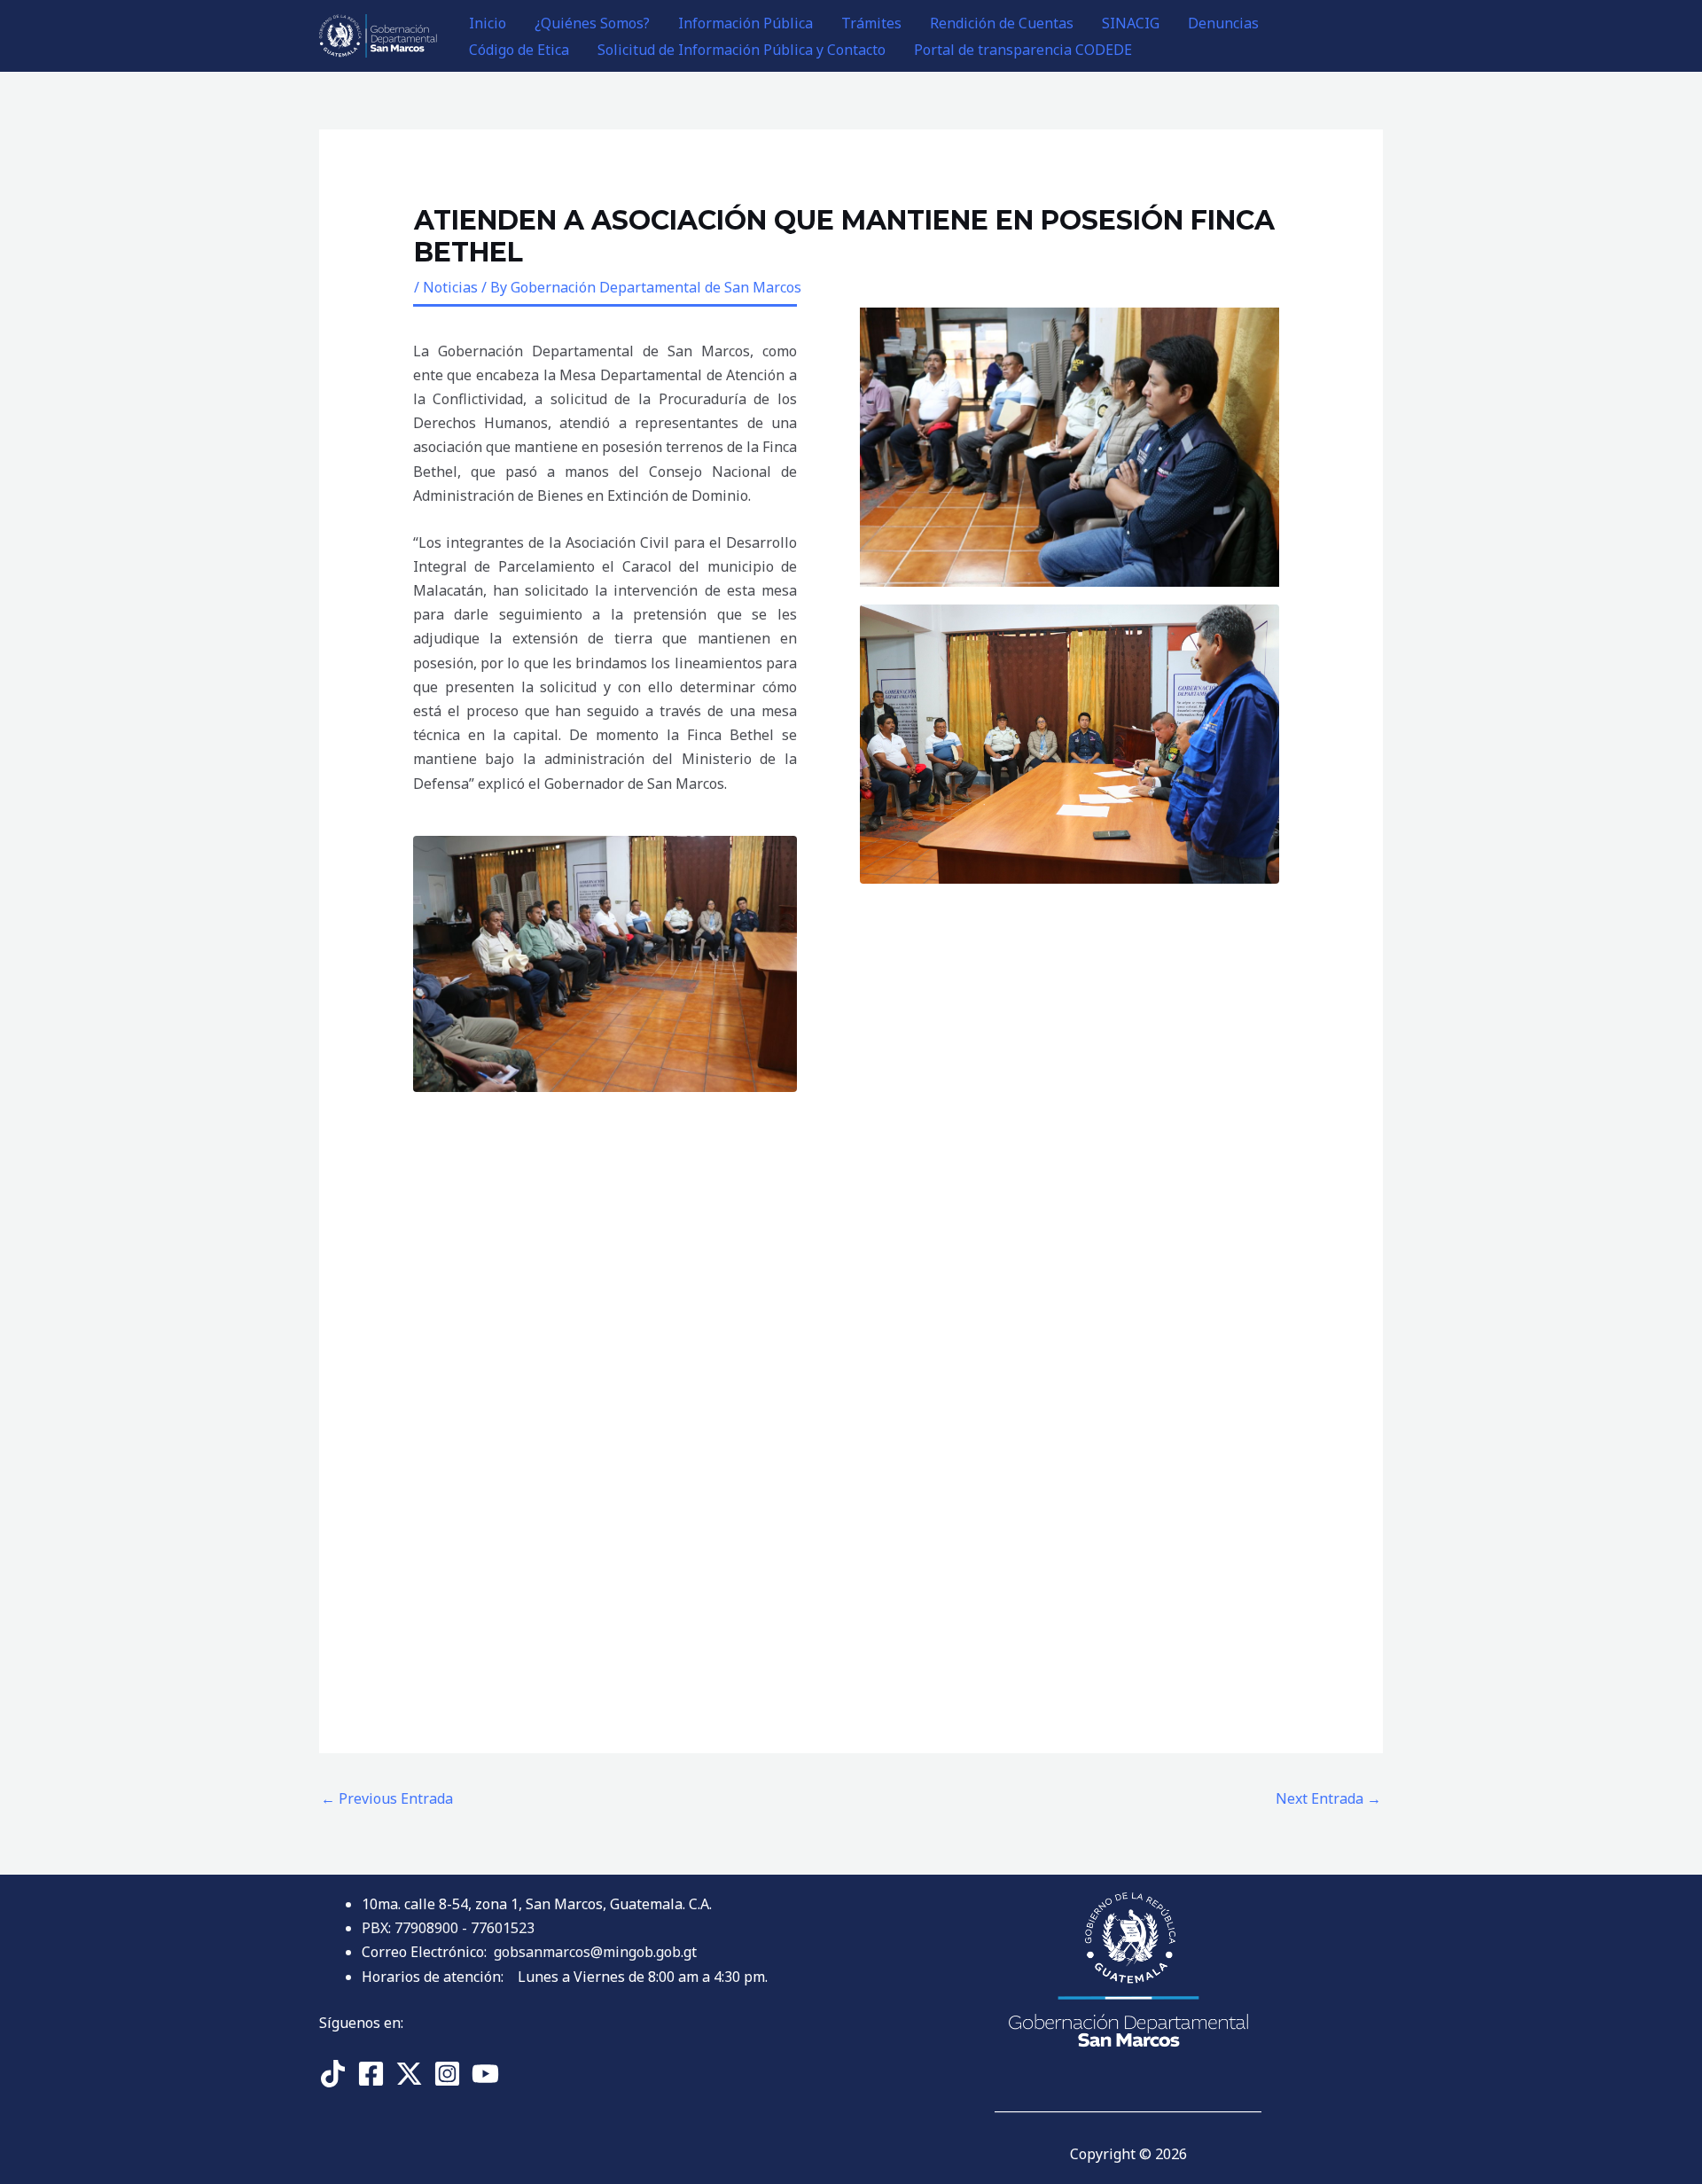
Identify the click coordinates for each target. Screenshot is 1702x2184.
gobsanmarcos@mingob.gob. (595, 1952)
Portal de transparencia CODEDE (1023, 50)
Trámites (871, 23)
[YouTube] (485, 2074)
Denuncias (1223, 23)
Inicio (488, 23)
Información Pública (746, 23)
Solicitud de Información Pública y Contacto (742, 50)
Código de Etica (519, 50)
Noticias (450, 287)
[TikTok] (333, 2074)
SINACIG (1131, 23)
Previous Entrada (387, 1798)
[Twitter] (409, 2074)
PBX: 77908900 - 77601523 (448, 1928)
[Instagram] (447, 2074)
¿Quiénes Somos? (592, 23)
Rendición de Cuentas (1002, 23)
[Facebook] (371, 2074)
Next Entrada (1328, 1798)
